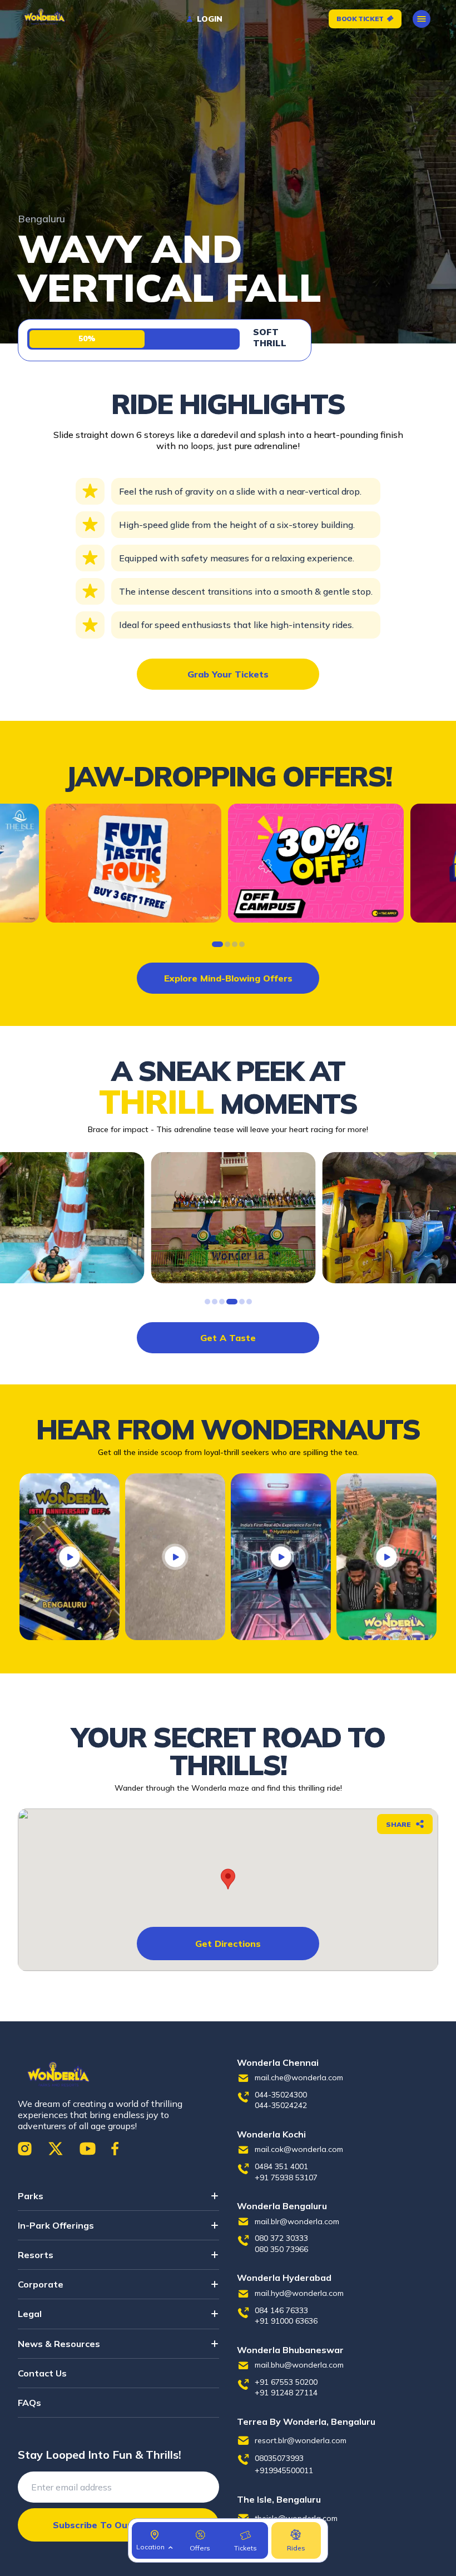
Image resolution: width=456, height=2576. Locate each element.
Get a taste (228, 1338)
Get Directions (228, 1944)
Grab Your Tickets (228, 674)
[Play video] (70, 1557)
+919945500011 (284, 2470)
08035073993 (279, 2458)
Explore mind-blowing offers (228, 978)
